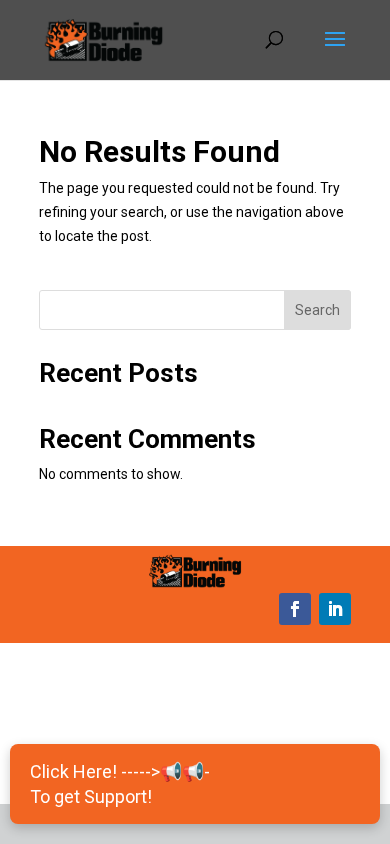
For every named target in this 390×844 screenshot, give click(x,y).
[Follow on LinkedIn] (335, 609)
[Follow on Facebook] (295, 609)
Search (317, 310)
